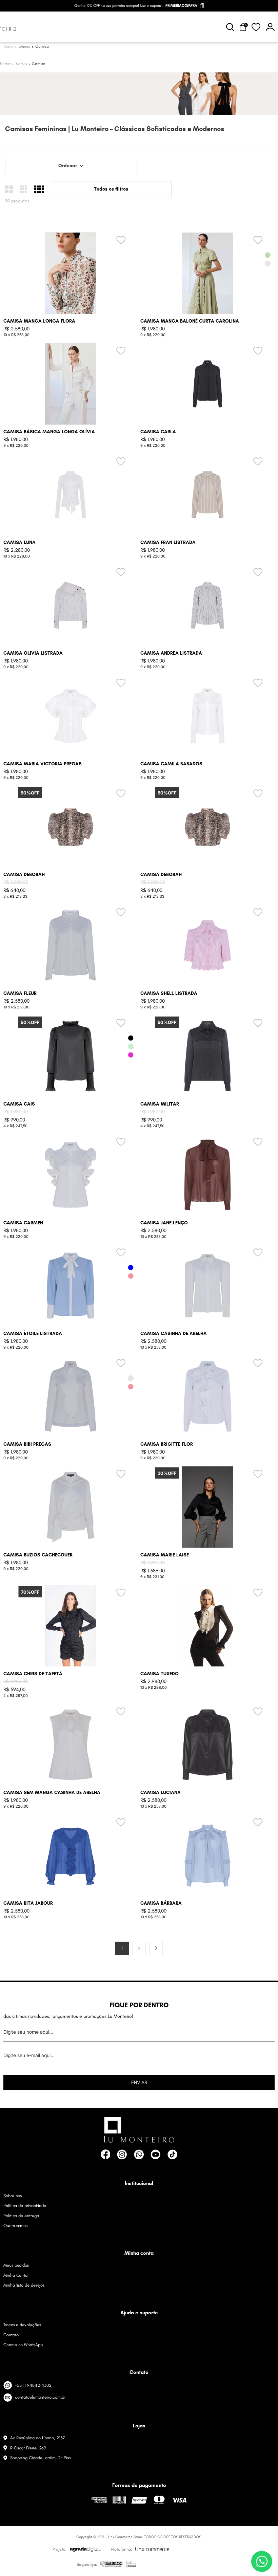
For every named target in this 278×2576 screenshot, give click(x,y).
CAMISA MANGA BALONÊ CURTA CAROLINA (190, 321)
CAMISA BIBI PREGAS (27, 1444)
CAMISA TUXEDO (160, 1674)
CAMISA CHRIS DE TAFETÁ (33, 1674)
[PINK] (131, 1055)
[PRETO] (131, 1038)
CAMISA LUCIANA (161, 1793)
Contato (11, 2335)
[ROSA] (131, 1276)
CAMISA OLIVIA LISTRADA (33, 653)
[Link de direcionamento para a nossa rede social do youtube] (155, 2154)
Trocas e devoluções (22, 2325)
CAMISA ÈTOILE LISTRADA (33, 1334)
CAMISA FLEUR (20, 993)
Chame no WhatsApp (23, 2345)
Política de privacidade (25, 2206)
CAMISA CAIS (19, 1104)
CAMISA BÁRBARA (161, 1903)
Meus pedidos (16, 2265)
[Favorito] (256, 27)
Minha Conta (15, 2275)
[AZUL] (131, 1268)
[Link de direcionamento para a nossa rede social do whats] (139, 2154)
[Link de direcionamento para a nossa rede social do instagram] (122, 2154)
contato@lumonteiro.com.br (40, 2397)
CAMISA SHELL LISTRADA (169, 993)
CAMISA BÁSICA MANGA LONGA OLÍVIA (49, 432)
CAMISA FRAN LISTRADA (168, 542)
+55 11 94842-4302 (33, 2385)
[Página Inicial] (7, 64)
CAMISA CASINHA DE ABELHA (174, 1334)
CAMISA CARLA (158, 432)
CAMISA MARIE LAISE (165, 1555)
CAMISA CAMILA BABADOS (171, 764)
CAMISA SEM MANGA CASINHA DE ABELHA (52, 1793)
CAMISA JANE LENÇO (164, 1223)
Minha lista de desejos (24, 2285)
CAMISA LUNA (19, 542)
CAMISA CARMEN (23, 1223)
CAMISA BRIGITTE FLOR (167, 1444)
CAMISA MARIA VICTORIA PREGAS (43, 764)
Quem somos (15, 2225)
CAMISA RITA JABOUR (28, 1903)
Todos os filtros (111, 189)
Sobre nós (13, 2196)
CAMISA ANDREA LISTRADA (171, 653)
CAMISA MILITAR (160, 1104)
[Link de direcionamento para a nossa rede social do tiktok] (172, 2154)
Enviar (139, 2082)
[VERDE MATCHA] (268, 255)
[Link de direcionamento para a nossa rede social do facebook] (106, 2154)
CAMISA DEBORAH (24, 875)
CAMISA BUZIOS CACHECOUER (38, 1555)
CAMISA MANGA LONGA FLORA (39, 321)
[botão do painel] (270, 27)
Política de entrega (21, 2216)
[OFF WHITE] (268, 264)
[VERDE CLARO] (131, 1046)
